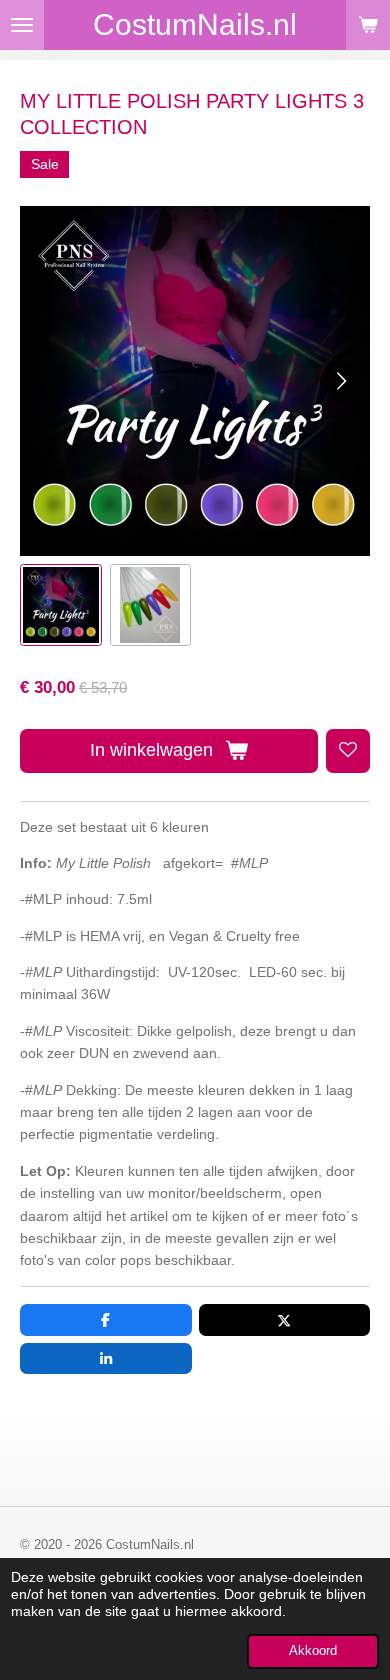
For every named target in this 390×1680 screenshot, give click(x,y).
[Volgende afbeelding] (340, 381)
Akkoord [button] (313, 1651)
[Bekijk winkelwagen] (368, 25)
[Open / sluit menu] (22, 25)
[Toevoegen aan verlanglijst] (348, 751)
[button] (61, 605)
